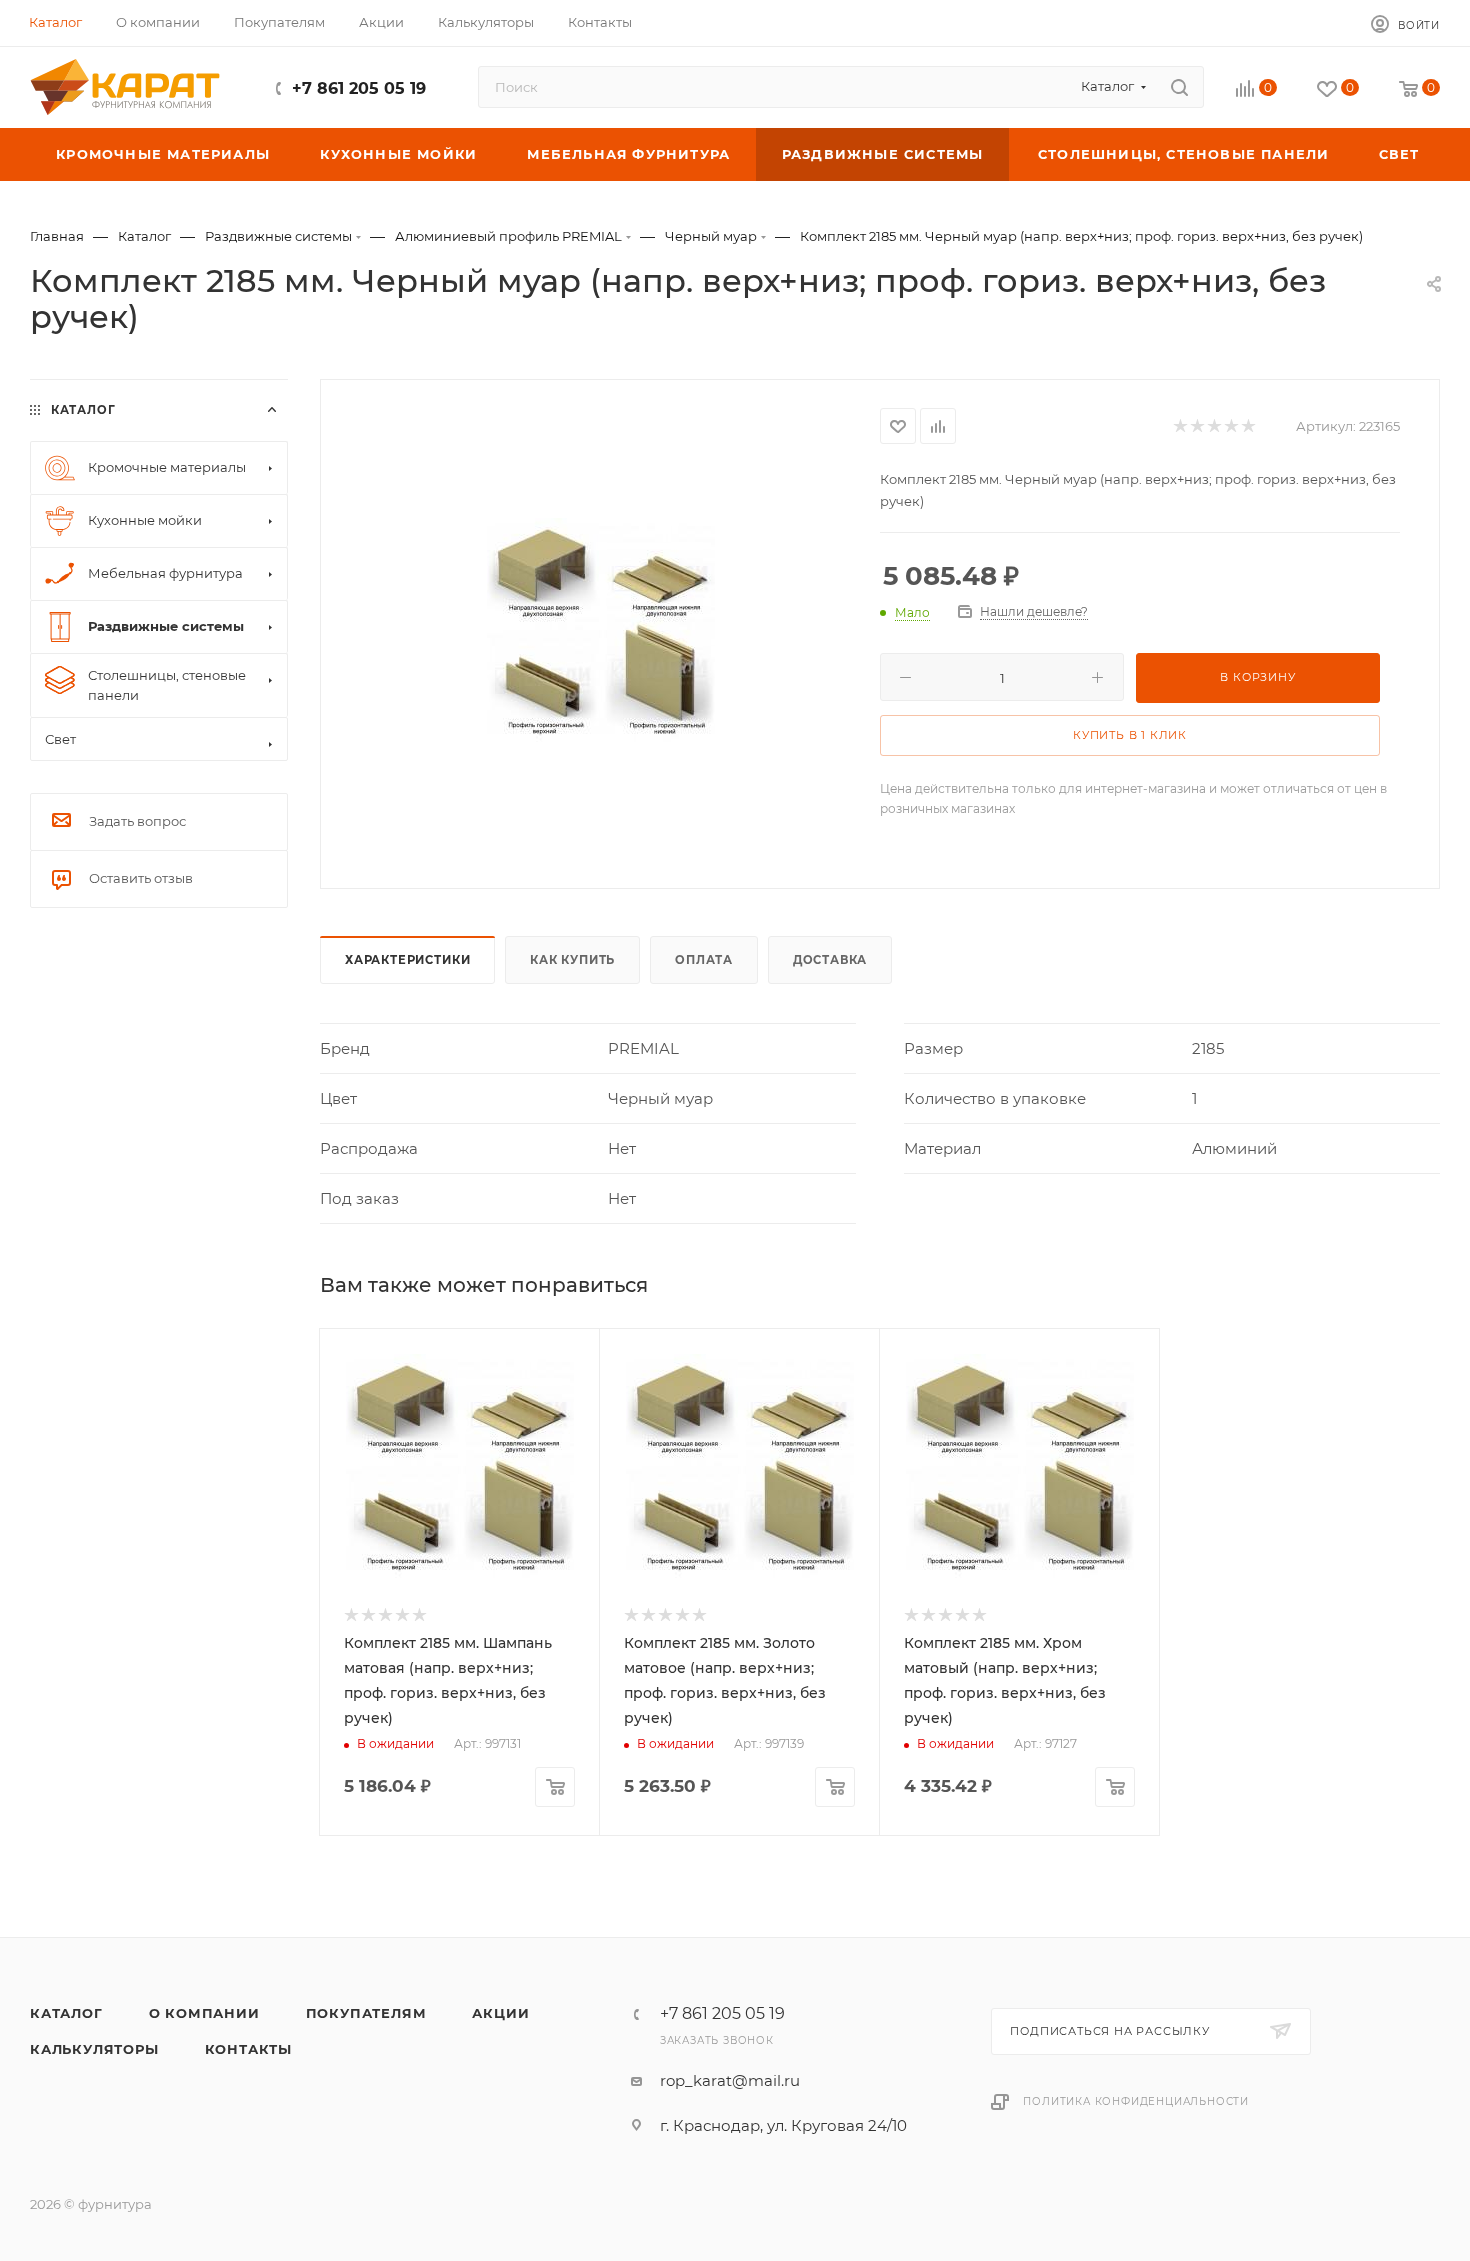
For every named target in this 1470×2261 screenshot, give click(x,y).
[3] (1213, 426)
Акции (500, 2013)
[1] (1179, 426)
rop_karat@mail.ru (730, 2080)
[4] (1230, 426)
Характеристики (407, 960)
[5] (1247, 426)
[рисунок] (601, 632)
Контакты (248, 2049)
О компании (204, 2013)
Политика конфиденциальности (1136, 2101)
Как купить (572, 960)
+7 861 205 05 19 (359, 88)
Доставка (830, 960)
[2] (1196, 426)
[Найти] (1179, 87)
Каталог (66, 2013)
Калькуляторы (94, 2049)
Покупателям (366, 2013)
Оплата (704, 960)
